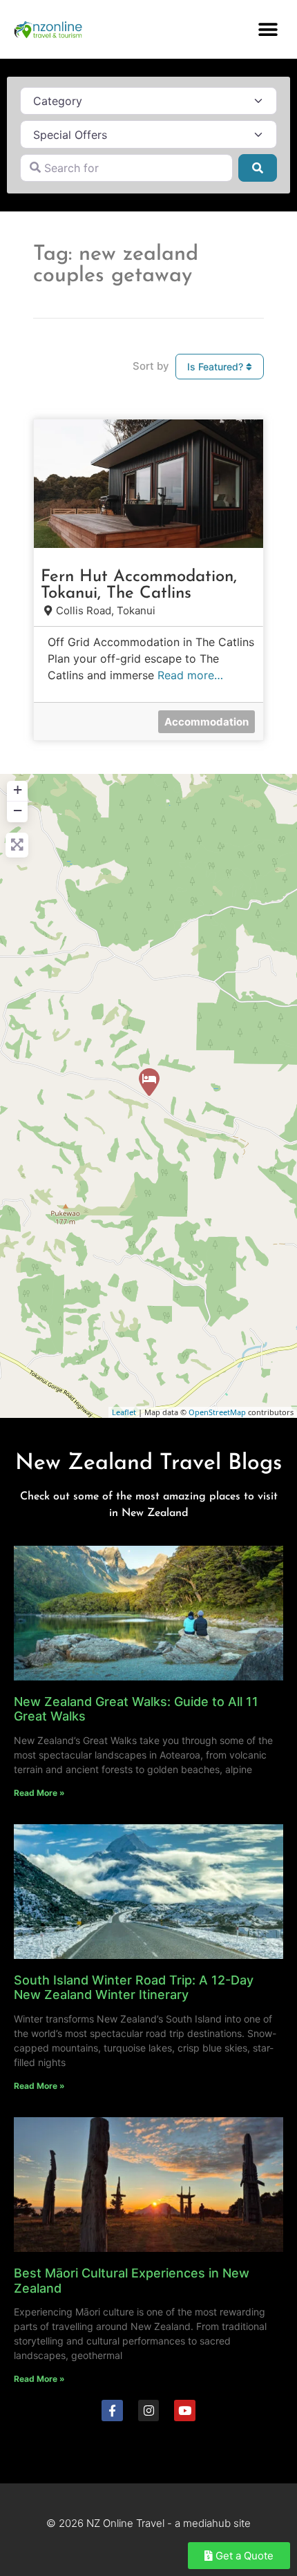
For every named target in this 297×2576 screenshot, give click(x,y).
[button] (268, 29)
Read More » (39, 1793)
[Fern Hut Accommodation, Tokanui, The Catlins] (149, 1082)
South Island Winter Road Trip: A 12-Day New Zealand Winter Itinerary (134, 1988)
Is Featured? (217, 367)
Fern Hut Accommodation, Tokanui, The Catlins (139, 585)
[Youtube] (185, 2411)
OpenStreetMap (217, 1412)
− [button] (18, 810)
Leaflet (124, 1412)
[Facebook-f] (112, 2411)
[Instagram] (149, 2411)
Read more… (190, 675)
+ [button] (18, 789)
